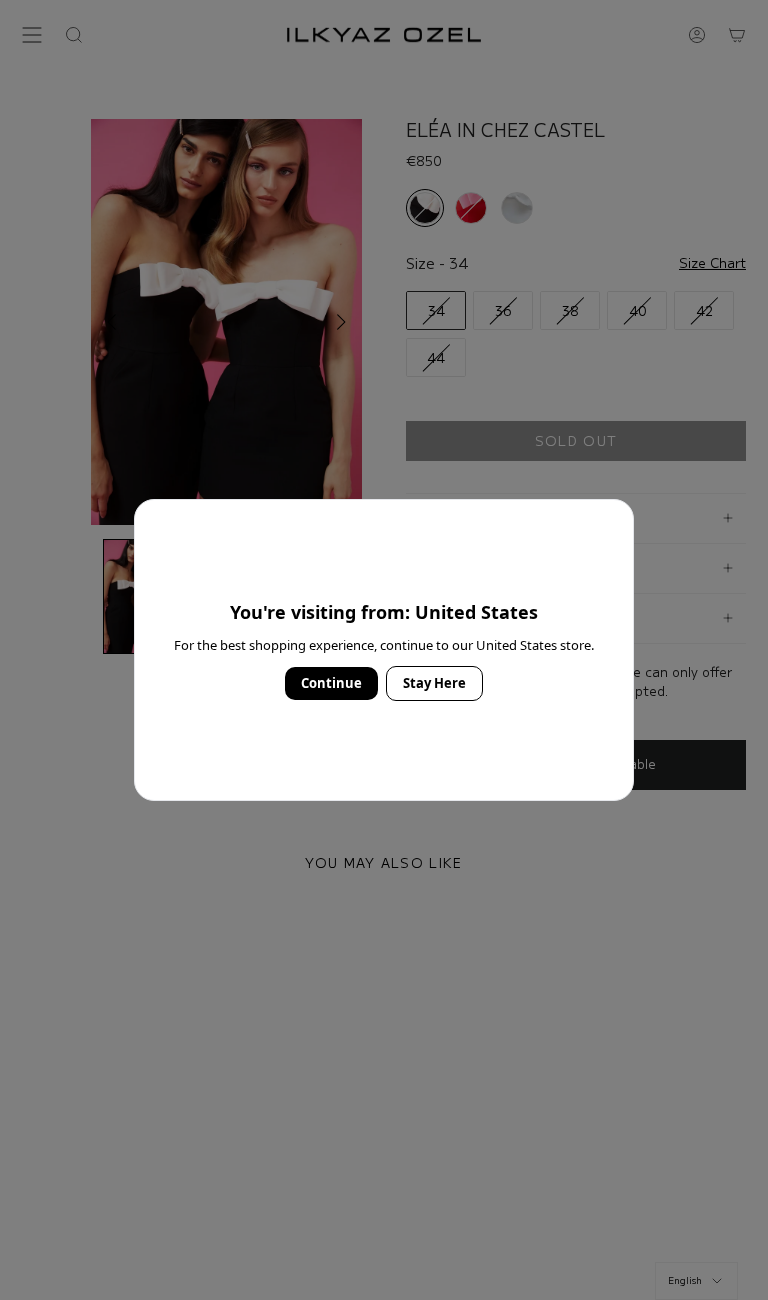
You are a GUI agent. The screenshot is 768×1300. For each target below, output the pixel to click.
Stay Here (434, 683)
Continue (331, 683)
